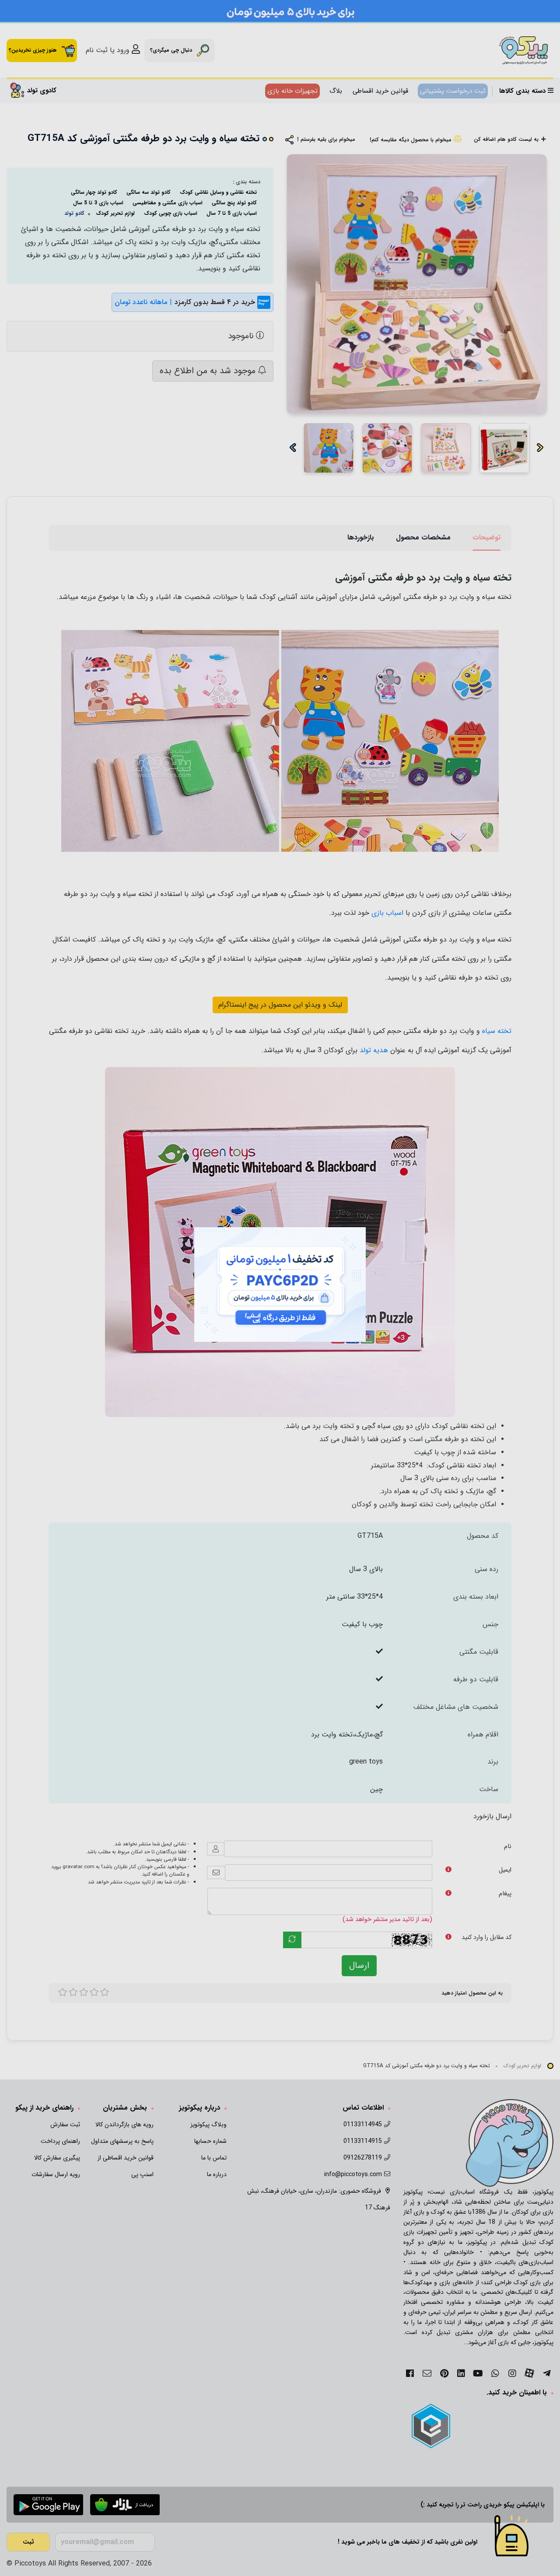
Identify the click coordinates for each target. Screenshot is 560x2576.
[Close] (375, 1218)
